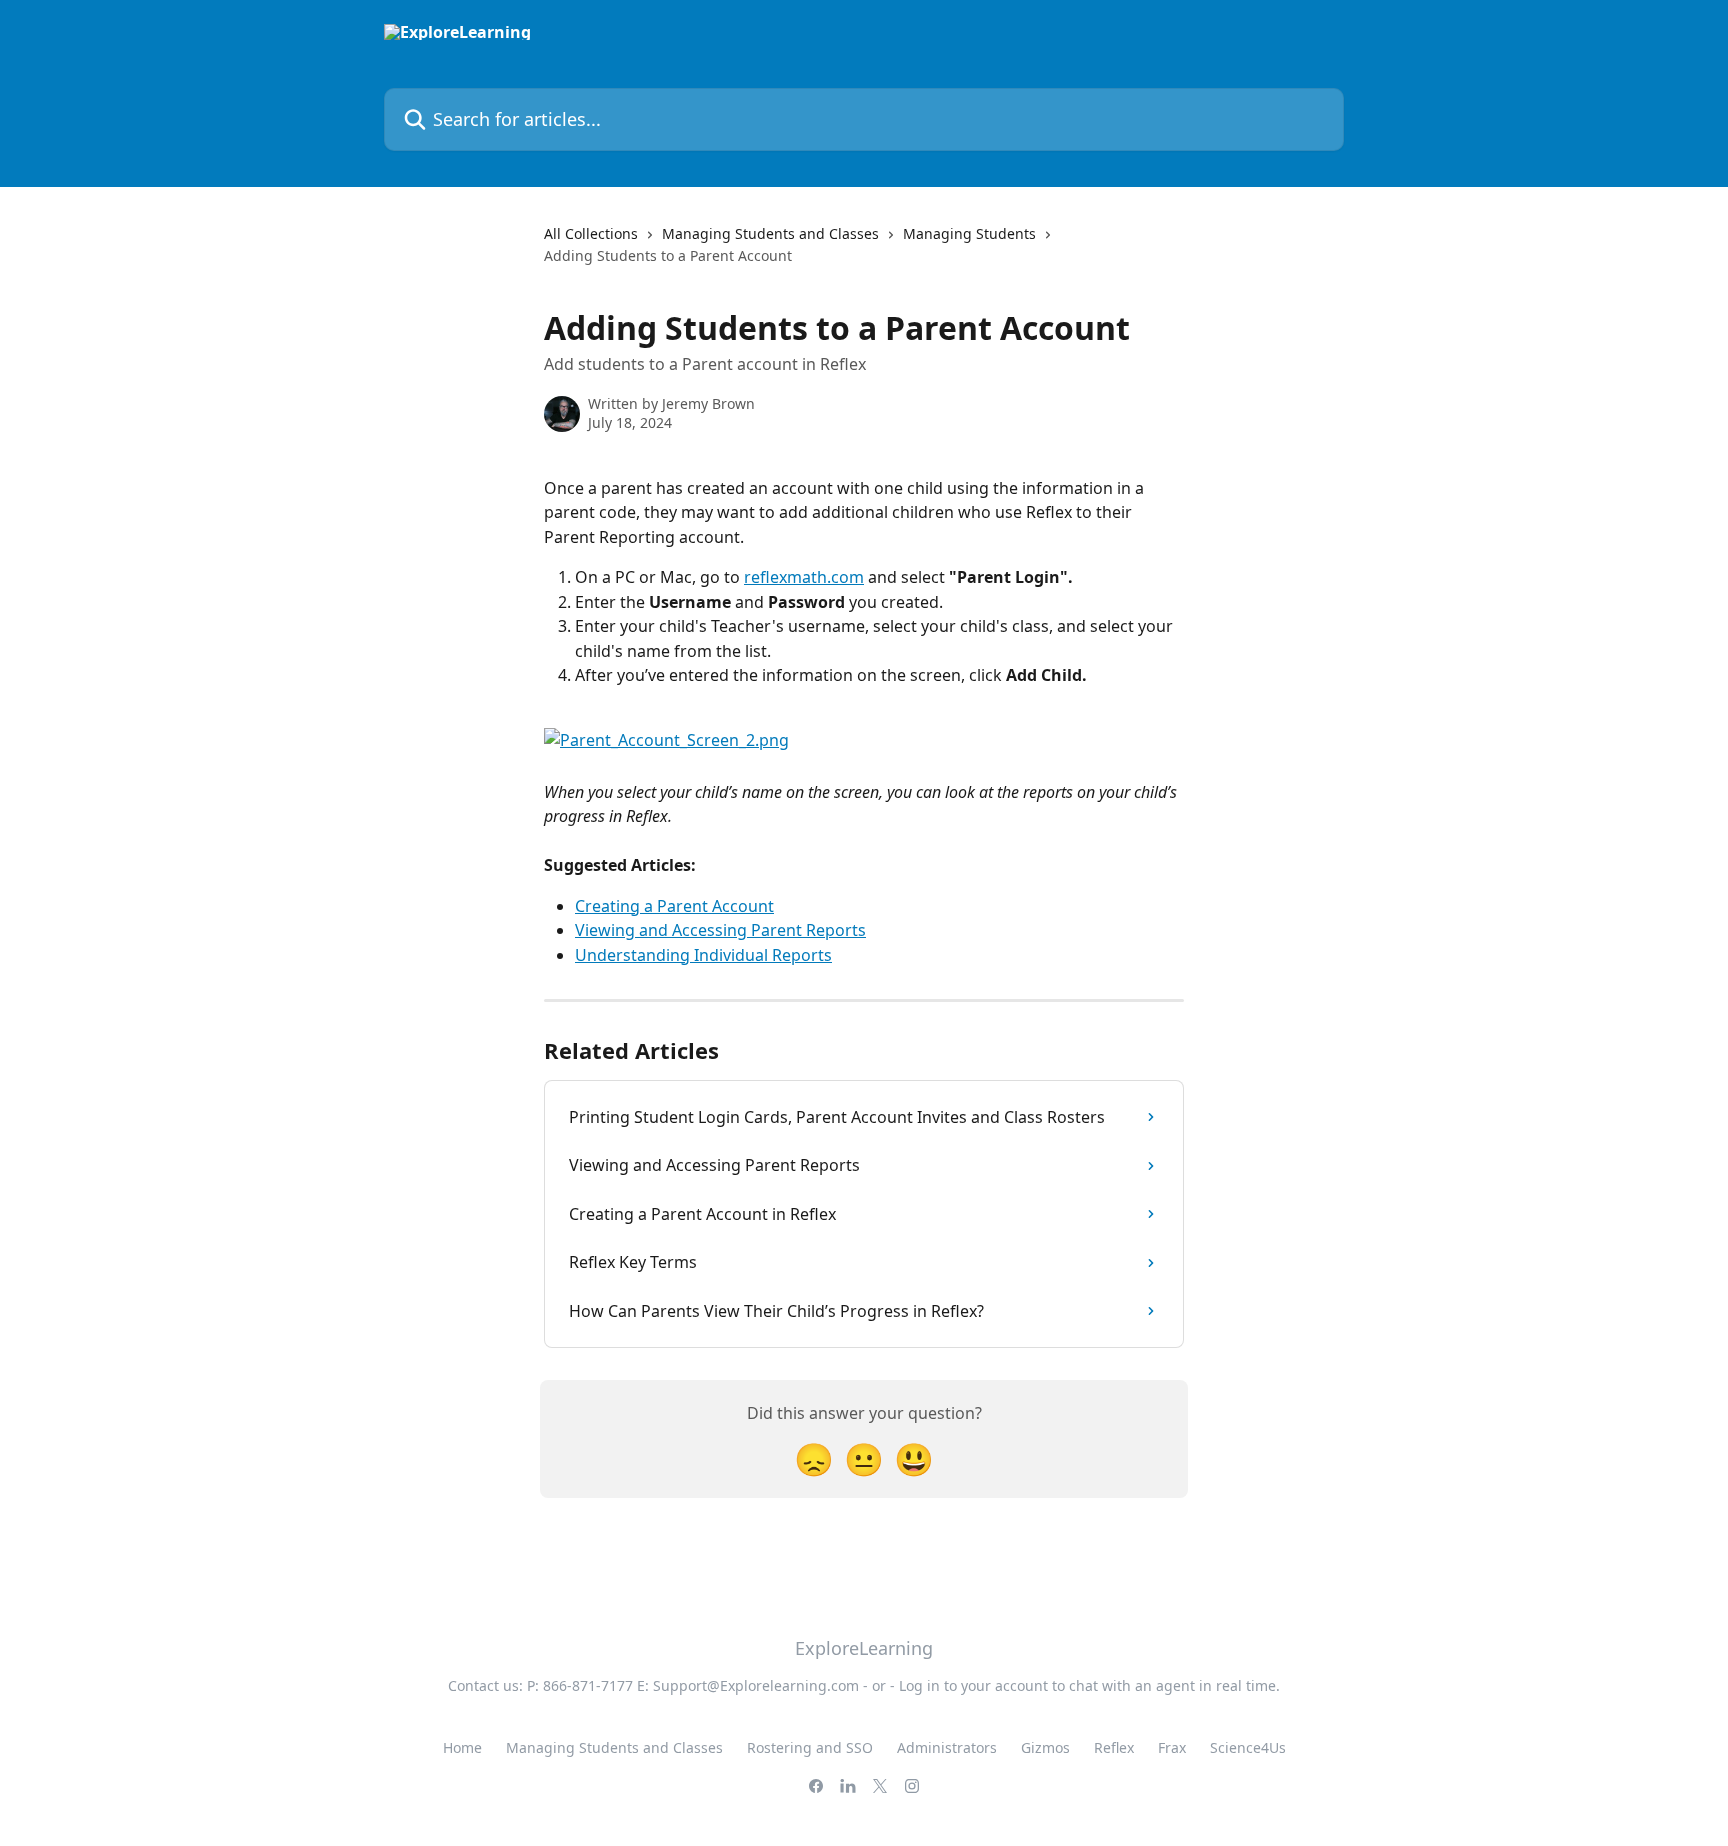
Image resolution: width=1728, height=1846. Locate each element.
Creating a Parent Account (674, 906)
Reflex (1114, 1747)
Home (462, 1747)
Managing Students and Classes (770, 233)
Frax (1172, 1747)
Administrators (947, 1747)
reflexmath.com (804, 577)
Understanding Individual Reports (703, 955)
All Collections (591, 233)
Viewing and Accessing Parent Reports (720, 930)
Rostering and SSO (810, 1747)
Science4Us (1248, 1747)
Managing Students (969, 233)
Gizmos (1045, 1747)
